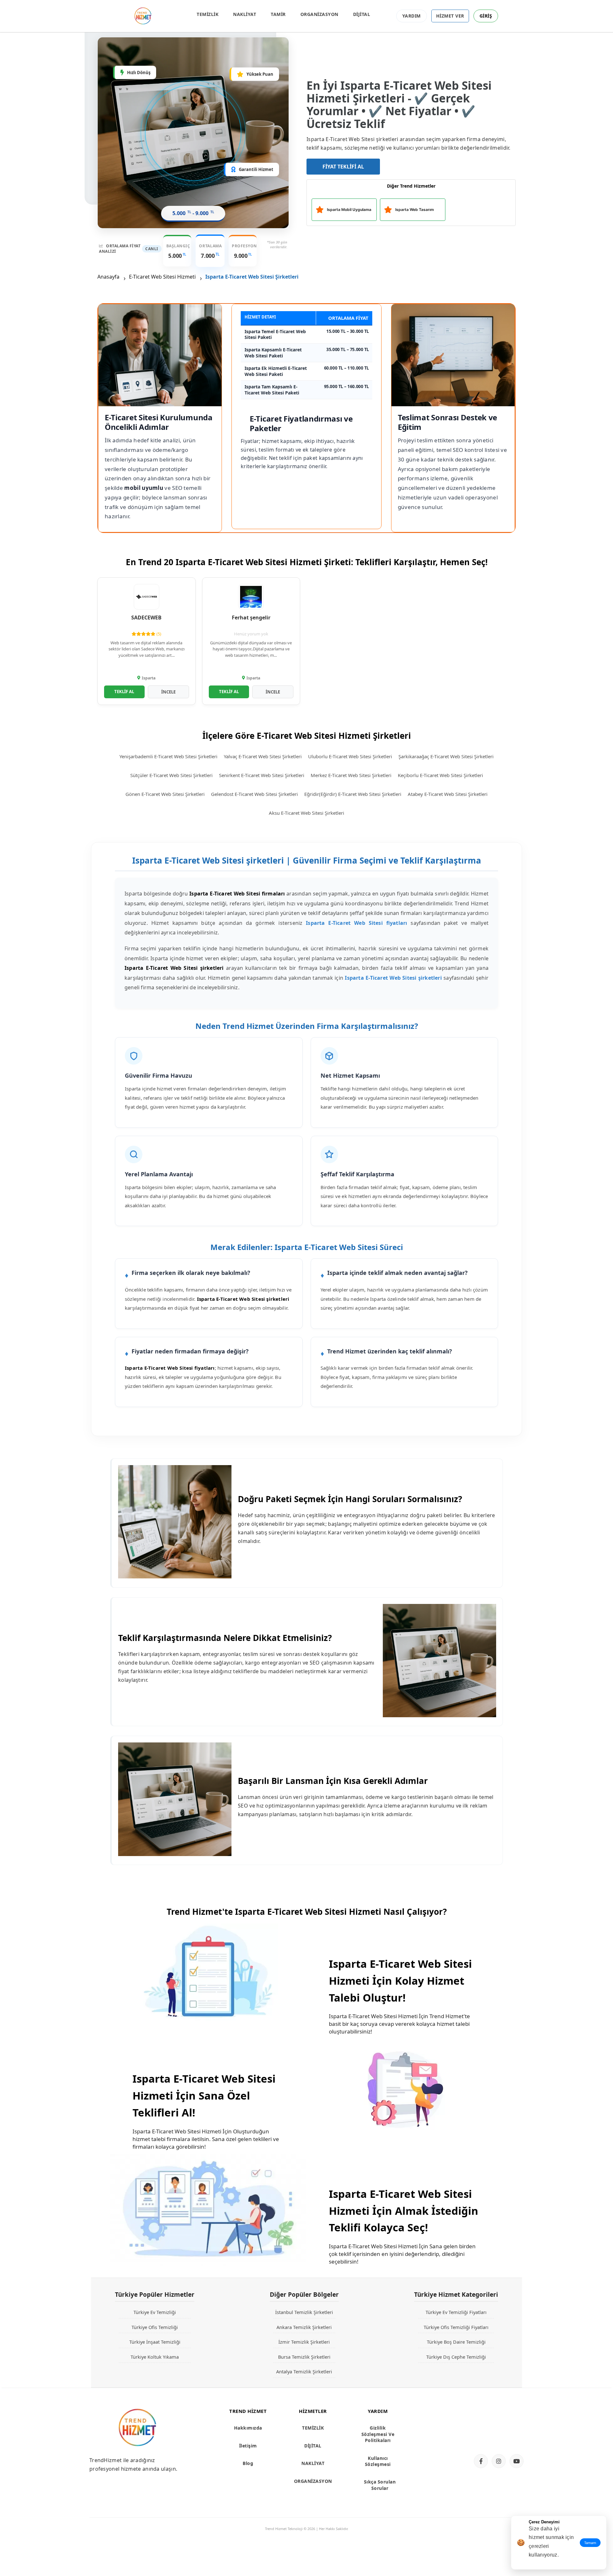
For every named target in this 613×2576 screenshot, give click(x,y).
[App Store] (496, 2416)
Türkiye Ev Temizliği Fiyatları (456, 2312)
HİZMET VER (450, 16)
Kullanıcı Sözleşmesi (378, 2461)
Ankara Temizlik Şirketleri (304, 2327)
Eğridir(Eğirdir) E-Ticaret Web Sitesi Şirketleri (353, 794)
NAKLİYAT (245, 14)
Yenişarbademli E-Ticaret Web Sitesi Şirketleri (168, 756)
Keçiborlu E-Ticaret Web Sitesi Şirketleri (440, 775)
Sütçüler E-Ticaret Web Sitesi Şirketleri (171, 775)
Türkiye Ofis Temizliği (155, 2327)
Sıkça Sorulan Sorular (380, 2485)
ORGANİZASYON (319, 14)
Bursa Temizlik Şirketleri (304, 2357)
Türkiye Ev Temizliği (155, 2312)
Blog (248, 2463)
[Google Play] (496, 2437)
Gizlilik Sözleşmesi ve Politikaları (378, 2434)
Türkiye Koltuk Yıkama (155, 2357)
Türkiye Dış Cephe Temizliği (456, 2357)
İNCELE (168, 692)
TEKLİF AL (124, 692)
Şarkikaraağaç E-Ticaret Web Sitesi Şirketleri (446, 756)
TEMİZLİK (208, 14)
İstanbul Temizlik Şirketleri (304, 2312)
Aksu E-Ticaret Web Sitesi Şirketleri (306, 813)
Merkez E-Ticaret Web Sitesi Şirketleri (351, 775)
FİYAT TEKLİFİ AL (343, 167)
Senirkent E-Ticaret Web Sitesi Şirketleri (262, 775)
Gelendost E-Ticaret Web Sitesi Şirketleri (254, 794)
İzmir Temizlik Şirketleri (304, 2342)
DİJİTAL (362, 14)
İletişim (248, 2446)
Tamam (590, 2543)
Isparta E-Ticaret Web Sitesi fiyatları (356, 923)
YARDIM (412, 16)
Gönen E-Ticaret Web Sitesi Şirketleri (165, 794)
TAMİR (278, 14)
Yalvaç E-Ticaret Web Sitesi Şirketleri (263, 756)
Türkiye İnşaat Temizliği (155, 2342)
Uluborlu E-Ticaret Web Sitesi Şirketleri (350, 756)
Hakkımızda (248, 2428)
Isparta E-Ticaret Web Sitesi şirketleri (393, 978)
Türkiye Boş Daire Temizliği (456, 2342)
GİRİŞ (486, 16)
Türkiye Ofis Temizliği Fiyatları (456, 2327)
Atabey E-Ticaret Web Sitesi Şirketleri (448, 794)
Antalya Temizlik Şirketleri (304, 2371)
